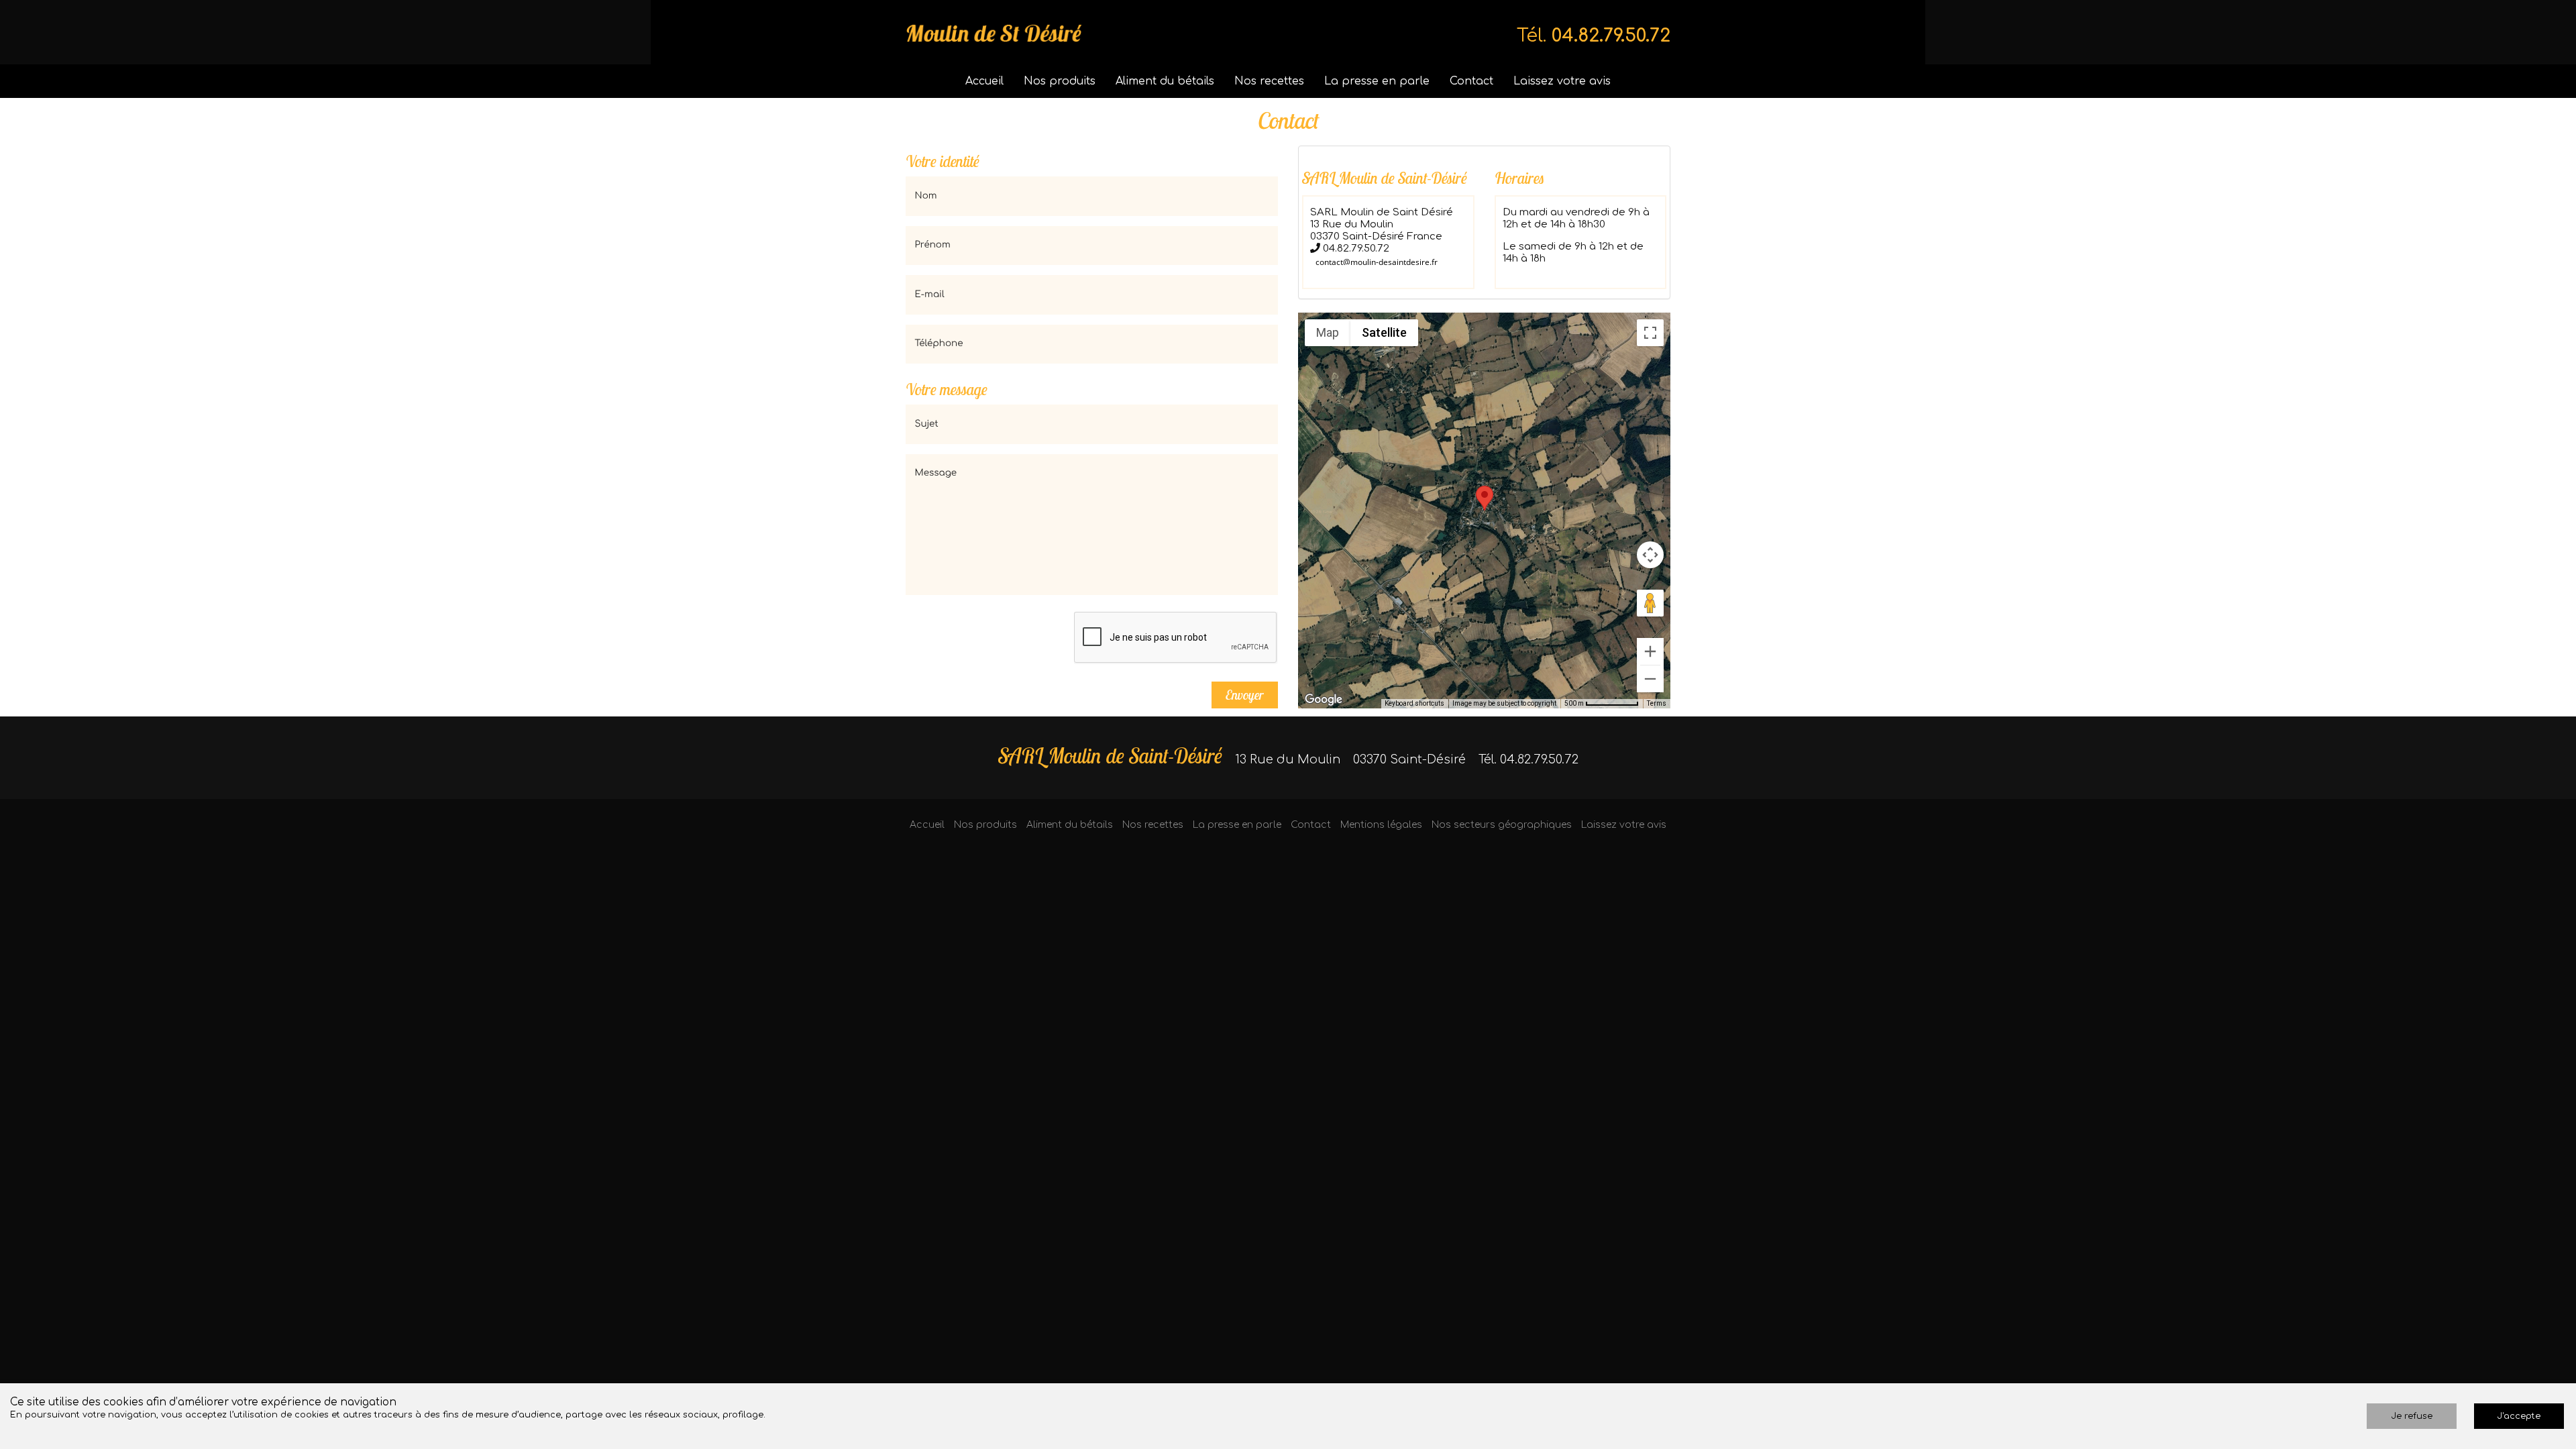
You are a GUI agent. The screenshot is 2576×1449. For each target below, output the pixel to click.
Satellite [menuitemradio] (1384, 332)
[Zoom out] (1650, 679)
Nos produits (1060, 81)
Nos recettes (1269, 81)
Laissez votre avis (1562, 81)
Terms (1657, 703)
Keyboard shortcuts (1414, 703)
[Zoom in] (1650, 651)
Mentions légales (1381, 825)
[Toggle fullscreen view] (1650, 333)
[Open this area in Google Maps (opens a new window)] (1324, 700)
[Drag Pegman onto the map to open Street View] (1650, 603)
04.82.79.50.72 (1611, 36)
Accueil (984, 81)
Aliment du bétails (1165, 81)
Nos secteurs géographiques (1502, 825)
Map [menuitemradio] (1328, 332)
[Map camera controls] (1650, 555)
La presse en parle (1377, 81)
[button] (1485, 498)
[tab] (1484, 222)
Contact (1471, 81)
